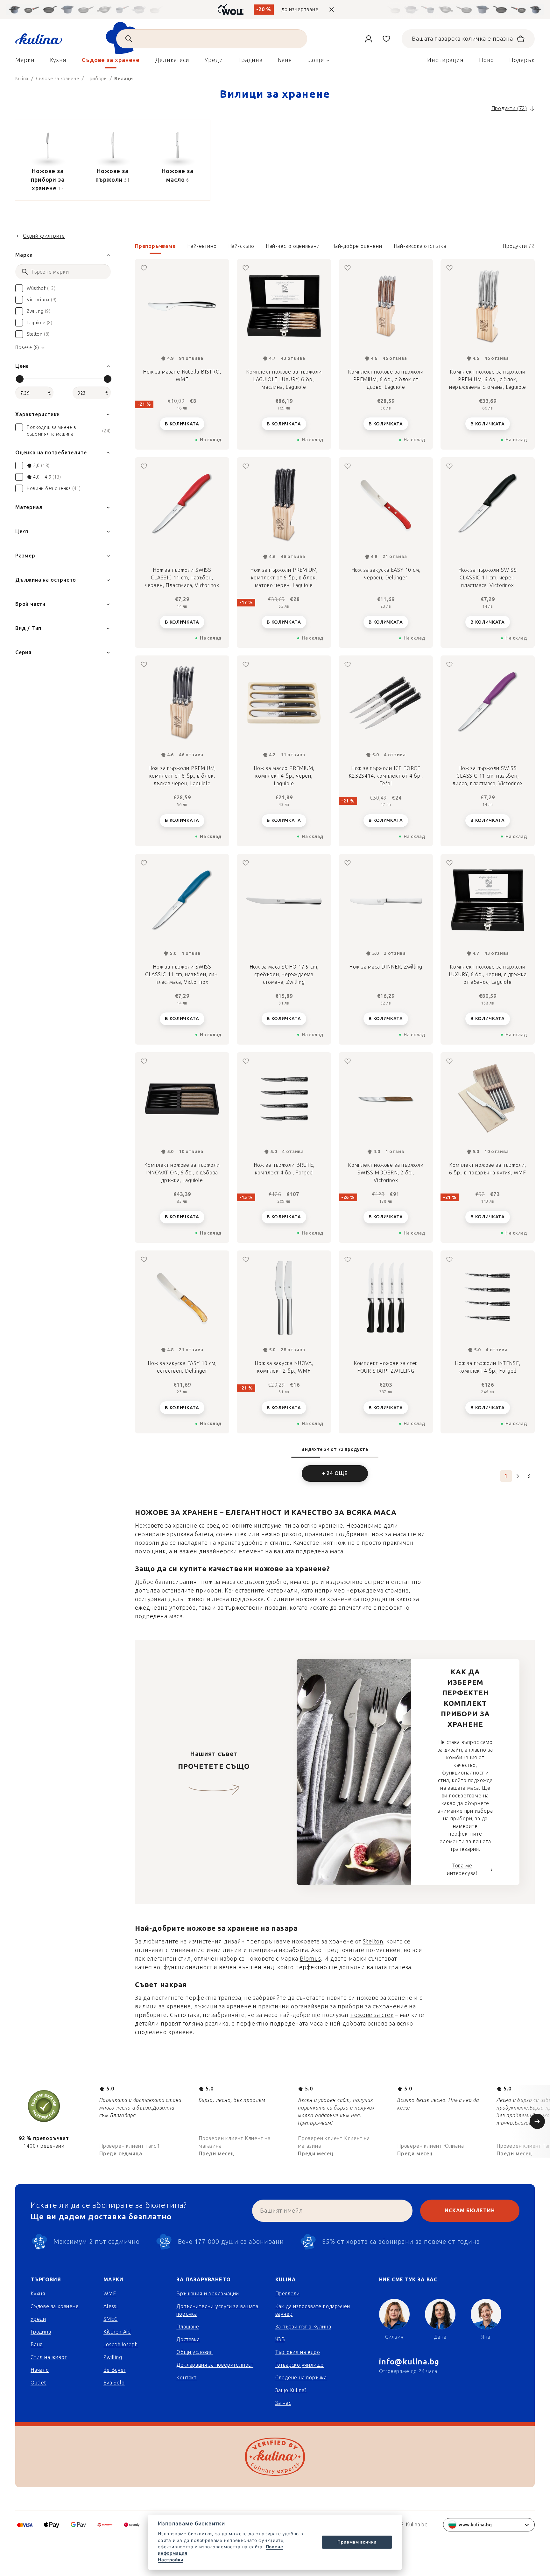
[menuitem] (25, 62)
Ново (487, 60)
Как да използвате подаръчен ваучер (313, 2310)
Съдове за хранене (55, 2306)
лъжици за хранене (223, 2006)
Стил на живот (49, 2357)
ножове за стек (372, 2015)
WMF (110, 2294)
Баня (37, 2345)
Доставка (188, 2339)
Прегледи (288, 2294)
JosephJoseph (121, 2345)
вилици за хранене (163, 2006)
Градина (41, 2332)
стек (241, 1534)
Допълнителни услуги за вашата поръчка (217, 2310)
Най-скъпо (241, 246)
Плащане (188, 2327)
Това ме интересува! (462, 1869)
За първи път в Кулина (303, 2327)
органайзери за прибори (327, 2006)
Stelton (373, 1942)
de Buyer (114, 2370)
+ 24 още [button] (335, 1473)
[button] (335, 248)
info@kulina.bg (409, 2362)
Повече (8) (27, 348)
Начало (40, 2370)
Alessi (111, 2306)
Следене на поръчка (301, 2378)
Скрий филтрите (44, 236)
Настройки (171, 2560)
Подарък (522, 60)
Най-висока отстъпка (420, 246)
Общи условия (195, 2352)
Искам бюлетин (470, 2211)
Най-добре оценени (357, 246)
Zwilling (113, 2357)
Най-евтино (202, 246)
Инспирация (445, 60)
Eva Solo (114, 2383)
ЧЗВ (280, 2339)
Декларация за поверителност (215, 2365)
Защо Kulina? (291, 2390)
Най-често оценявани (293, 246)
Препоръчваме (155, 246)
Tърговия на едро (298, 2352)
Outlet (39, 2383)
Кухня (38, 2294)
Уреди (38, 2319)
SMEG (110, 2319)
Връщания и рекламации (208, 2294)
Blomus (310, 1959)
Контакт (187, 2378)
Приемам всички (357, 2542)
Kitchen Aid (117, 2332)
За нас (283, 2403)
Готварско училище (300, 2365)
